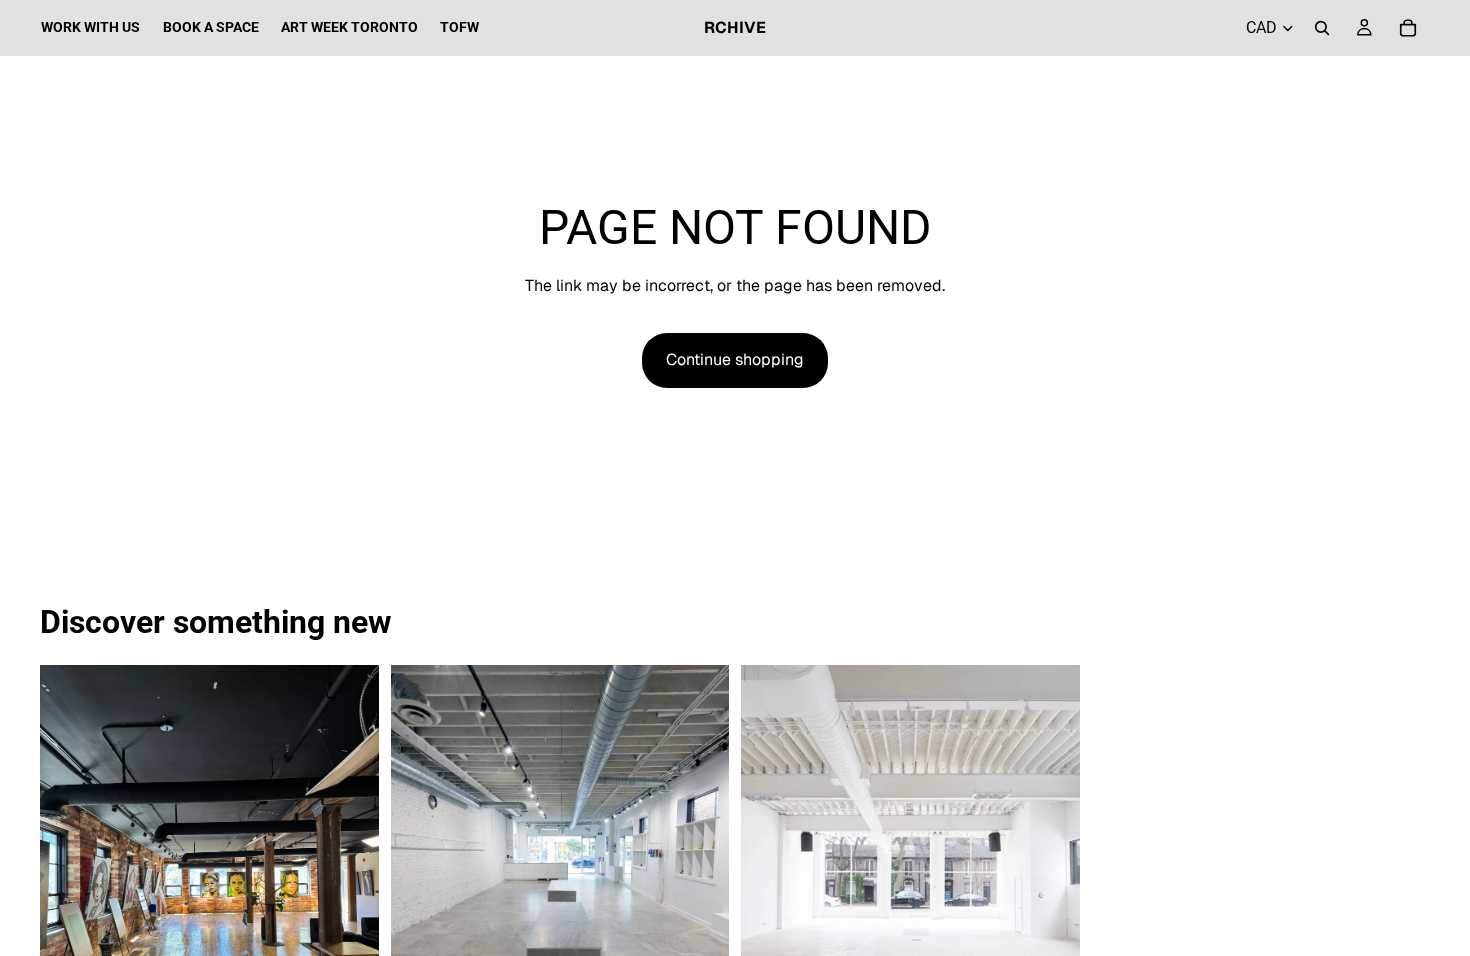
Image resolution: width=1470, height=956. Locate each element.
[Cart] (1408, 28)
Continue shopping (735, 359)
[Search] (1322, 28)
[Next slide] (349, 877)
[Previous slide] (70, 877)
